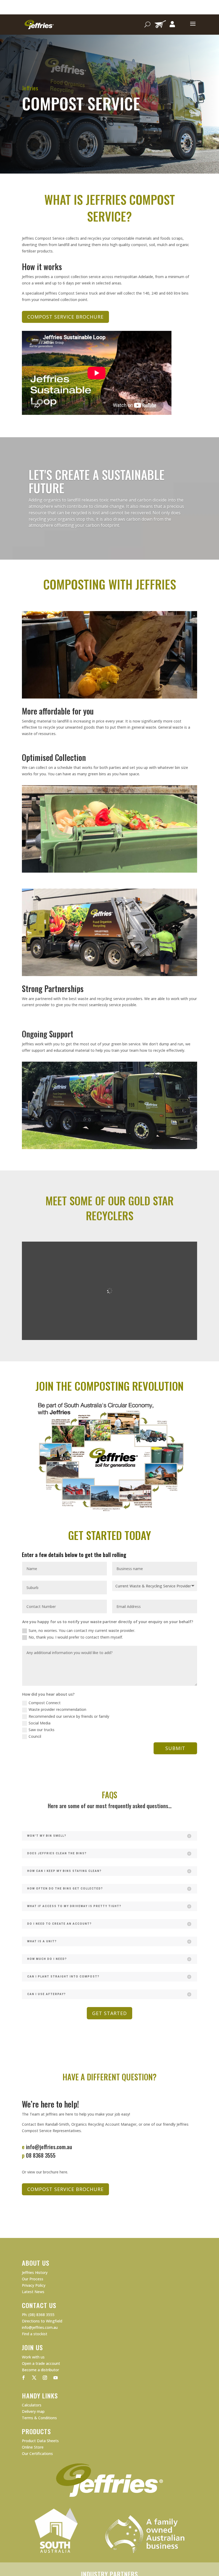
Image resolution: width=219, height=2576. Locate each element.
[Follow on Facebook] (24, 2378)
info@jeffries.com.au (49, 2147)
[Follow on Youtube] (56, 2378)
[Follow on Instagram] (45, 2378)
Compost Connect (45, 1703)
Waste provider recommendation (57, 1709)
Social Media (40, 1723)
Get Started (109, 2013)
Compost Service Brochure (65, 317)
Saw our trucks (42, 1730)
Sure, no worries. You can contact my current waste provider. (82, 1630)
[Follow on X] (34, 2378)
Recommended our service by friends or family (69, 1716)
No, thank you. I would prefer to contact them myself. (76, 1637)
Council (35, 1736)
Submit (175, 1748)
